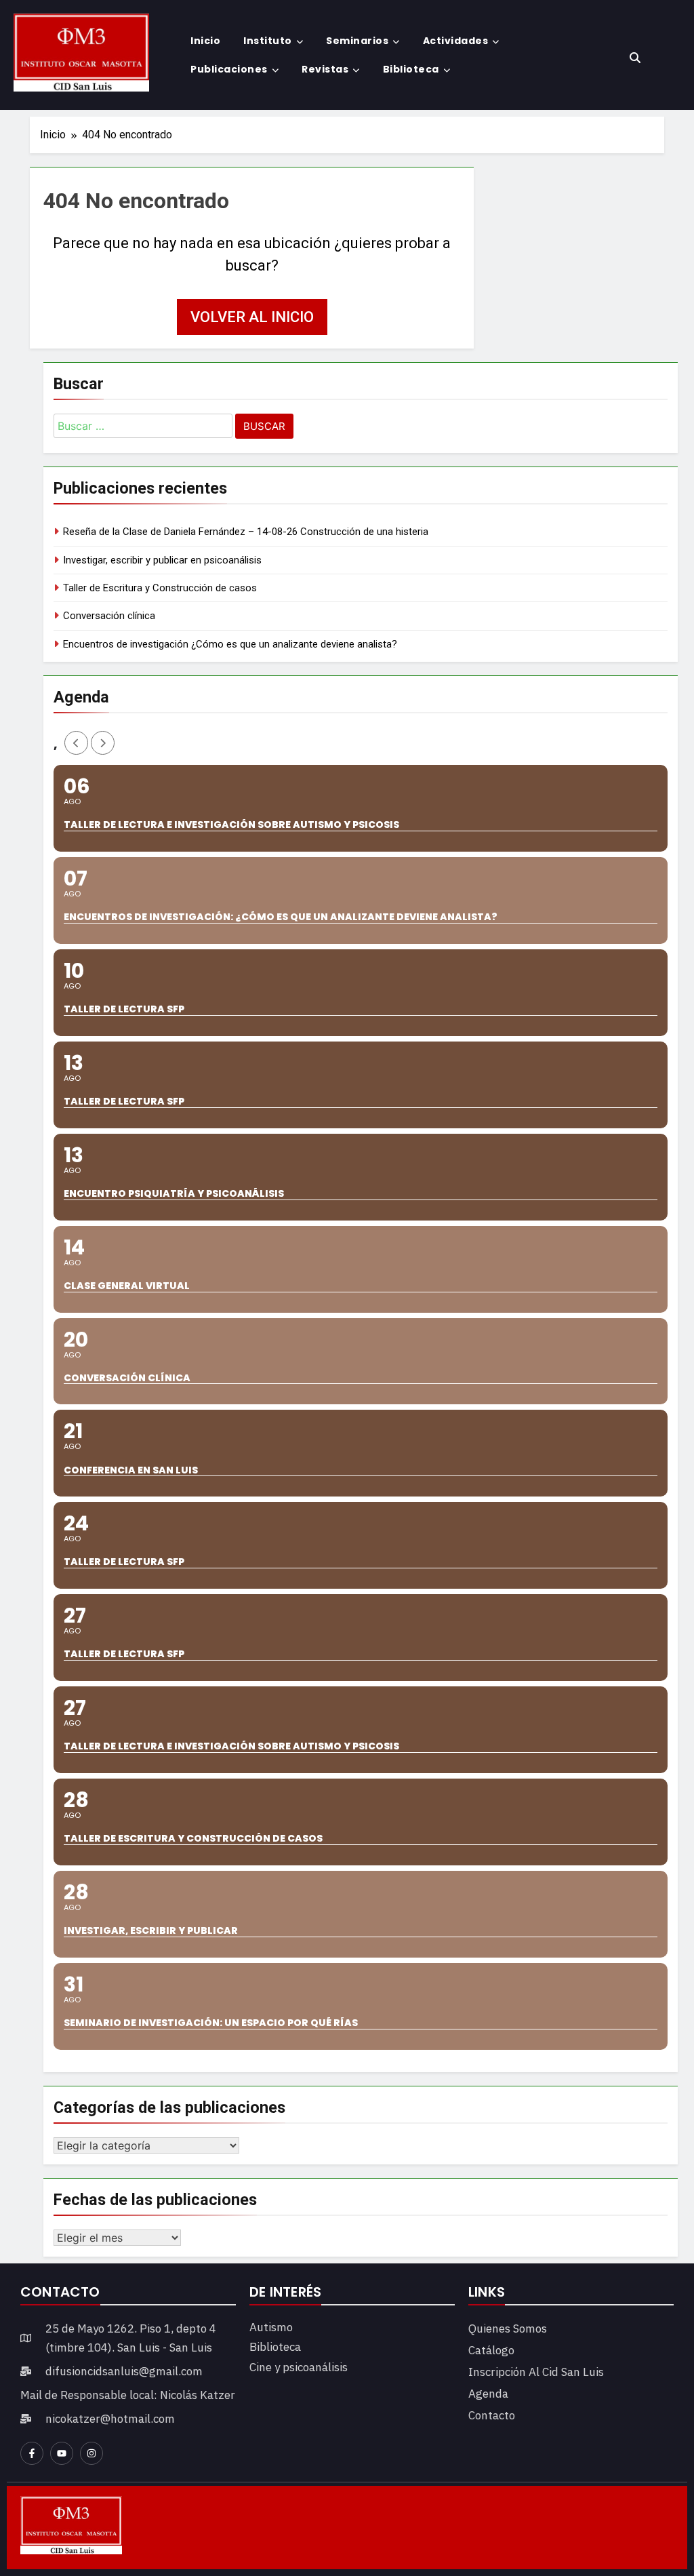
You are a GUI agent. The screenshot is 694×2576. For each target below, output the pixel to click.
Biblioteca (411, 69)
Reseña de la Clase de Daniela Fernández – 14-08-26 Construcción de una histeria (246, 532)
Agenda (488, 2394)
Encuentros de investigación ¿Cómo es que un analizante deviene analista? (230, 644)
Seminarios (357, 41)
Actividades (456, 41)
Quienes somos (508, 2329)
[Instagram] (91, 2453)
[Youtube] (62, 2453)
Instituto (268, 41)
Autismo (271, 2327)
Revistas (325, 69)
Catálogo (491, 2350)
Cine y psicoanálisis (299, 2367)
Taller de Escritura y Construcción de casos (160, 588)
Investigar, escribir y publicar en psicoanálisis (162, 560)
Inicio (205, 41)
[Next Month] (103, 743)
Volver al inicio (252, 317)
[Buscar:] (143, 428)
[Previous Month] (76, 743)
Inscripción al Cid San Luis (536, 2372)
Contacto (492, 2415)
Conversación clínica (109, 616)
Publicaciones (229, 69)
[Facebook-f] (32, 2453)
